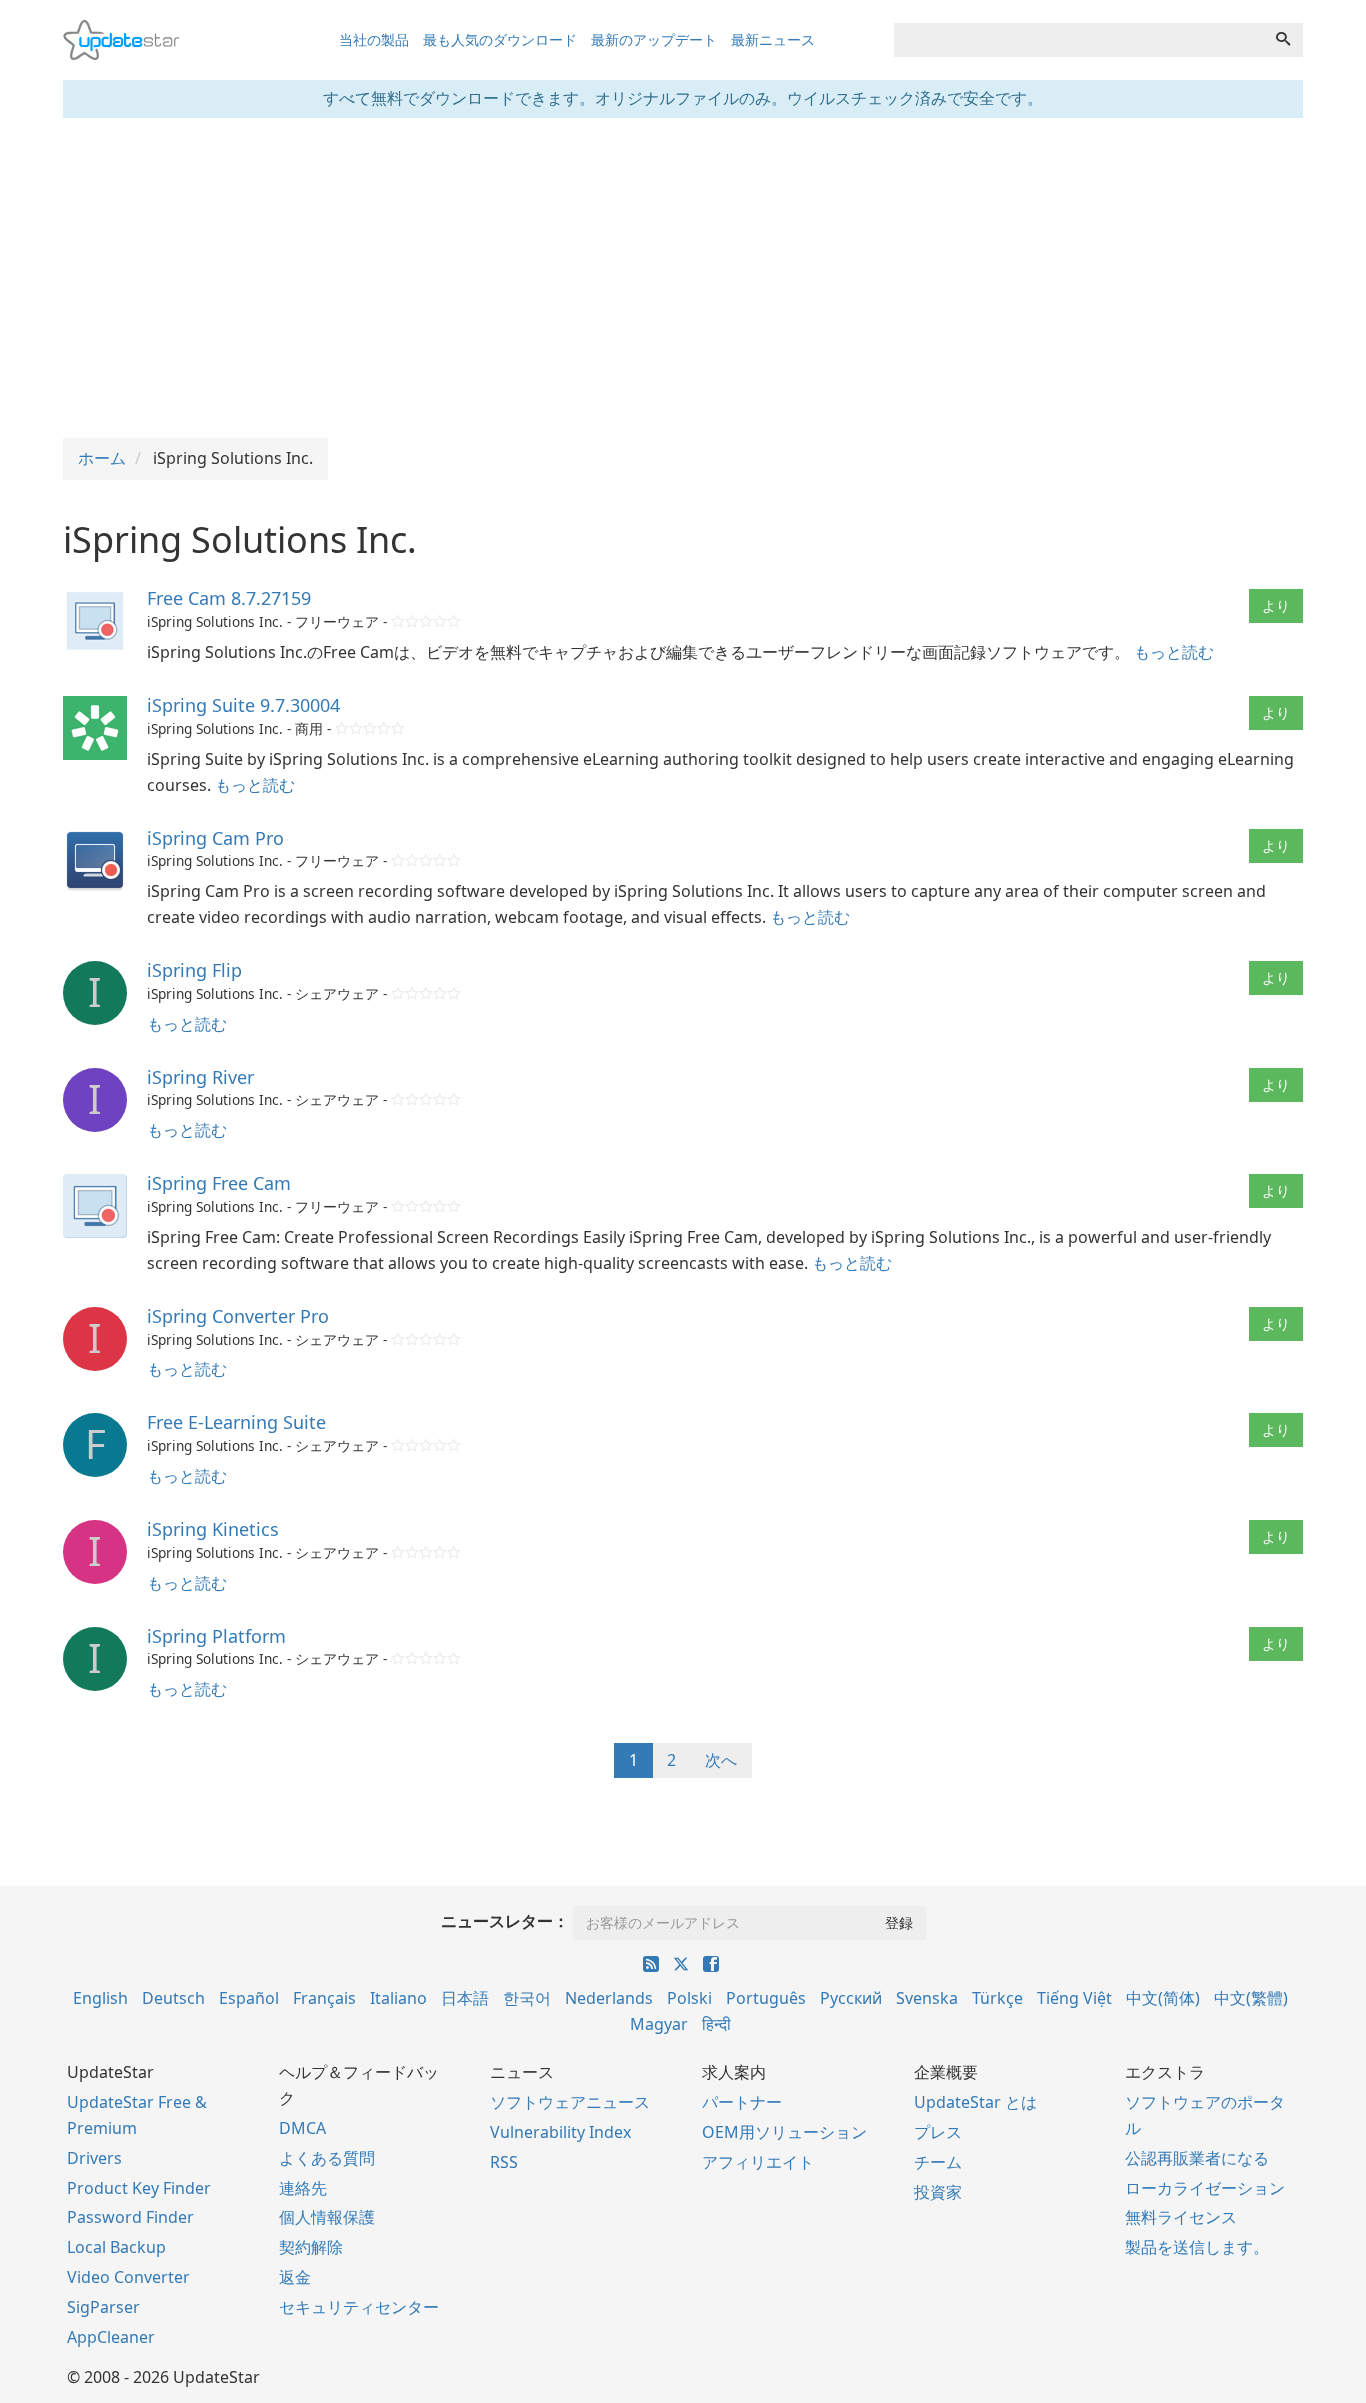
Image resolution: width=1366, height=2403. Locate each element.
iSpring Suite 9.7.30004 (243, 705)
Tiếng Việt (1074, 1998)
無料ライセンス (1181, 2217)
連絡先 (303, 2188)
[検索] (1283, 40)
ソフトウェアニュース (570, 2102)
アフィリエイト (758, 2162)
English (100, 1998)
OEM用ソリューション (784, 2132)
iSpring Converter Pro (238, 1316)
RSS (504, 2162)
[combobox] (1079, 40)
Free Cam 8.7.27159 (229, 598)
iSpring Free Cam (219, 1183)
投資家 (938, 2192)
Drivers (94, 2158)
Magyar (659, 2024)
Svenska (927, 1998)
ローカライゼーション (1205, 2188)
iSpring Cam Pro (215, 838)
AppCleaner (111, 2337)
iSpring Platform (216, 1636)
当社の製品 (374, 39)
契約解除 (311, 2247)
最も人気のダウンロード (500, 39)
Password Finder (130, 2217)
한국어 (527, 1998)
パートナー (742, 2102)
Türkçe (997, 1998)
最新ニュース (773, 39)
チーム (938, 2162)
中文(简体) (1163, 1998)
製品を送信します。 (1197, 2247)
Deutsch (173, 1998)
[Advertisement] (683, 278)
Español (249, 1998)
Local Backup (116, 2247)
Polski (689, 1998)
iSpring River (200, 1077)
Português (766, 1998)
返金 (295, 2277)
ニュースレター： (505, 1921)
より (1276, 605)
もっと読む (1174, 652)
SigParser (103, 2307)
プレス (938, 2132)
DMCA (302, 2128)
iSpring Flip (194, 970)
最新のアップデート (654, 39)
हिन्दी (716, 2024)
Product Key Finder (139, 2188)
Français (324, 1998)
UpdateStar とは (975, 2102)
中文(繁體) (1251, 1998)
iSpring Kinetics (213, 1529)
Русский (851, 1998)
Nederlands (609, 1998)
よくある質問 (327, 2158)
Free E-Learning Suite (236, 1422)
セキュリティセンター (359, 2307)
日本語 (465, 1998)
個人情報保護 (327, 2217)
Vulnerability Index (560, 2132)
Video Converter (128, 2277)
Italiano (398, 1998)
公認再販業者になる (1197, 2158)
